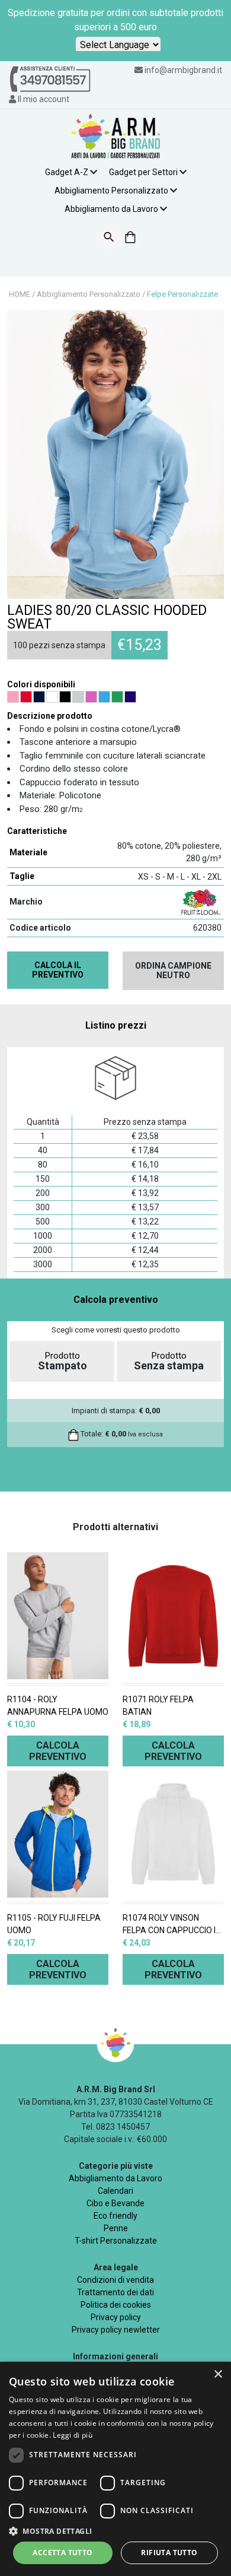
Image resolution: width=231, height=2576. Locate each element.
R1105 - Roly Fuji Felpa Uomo (54, 1924)
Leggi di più (73, 2435)
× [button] (218, 2374)
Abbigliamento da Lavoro (111, 209)
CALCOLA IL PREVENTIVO (58, 970)
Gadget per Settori (143, 172)
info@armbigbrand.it (183, 70)
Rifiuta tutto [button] (169, 2553)
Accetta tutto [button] (62, 2553)
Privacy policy (116, 2317)
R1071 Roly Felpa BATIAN (158, 1706)
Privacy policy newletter (116, 2330)
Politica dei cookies (116, 2305)
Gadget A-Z (67, 172)
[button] (115, 2531)
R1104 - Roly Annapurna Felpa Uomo (58, 1706)
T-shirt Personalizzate (116, 2241)
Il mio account (43, 99)
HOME (20, 294)
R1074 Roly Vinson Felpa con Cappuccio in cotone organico (172, 1925)
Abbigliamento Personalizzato (111, 191)
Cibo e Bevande (115, 2203)
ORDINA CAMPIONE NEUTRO (173, 971)
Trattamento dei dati (115, 2292)
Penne (116, 2228)
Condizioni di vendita (115, 2280)
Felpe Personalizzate (182, 294)
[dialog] (115, 2469)
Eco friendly (115, 2216)
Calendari (115, 2191)
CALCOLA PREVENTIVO (58, 1751)
